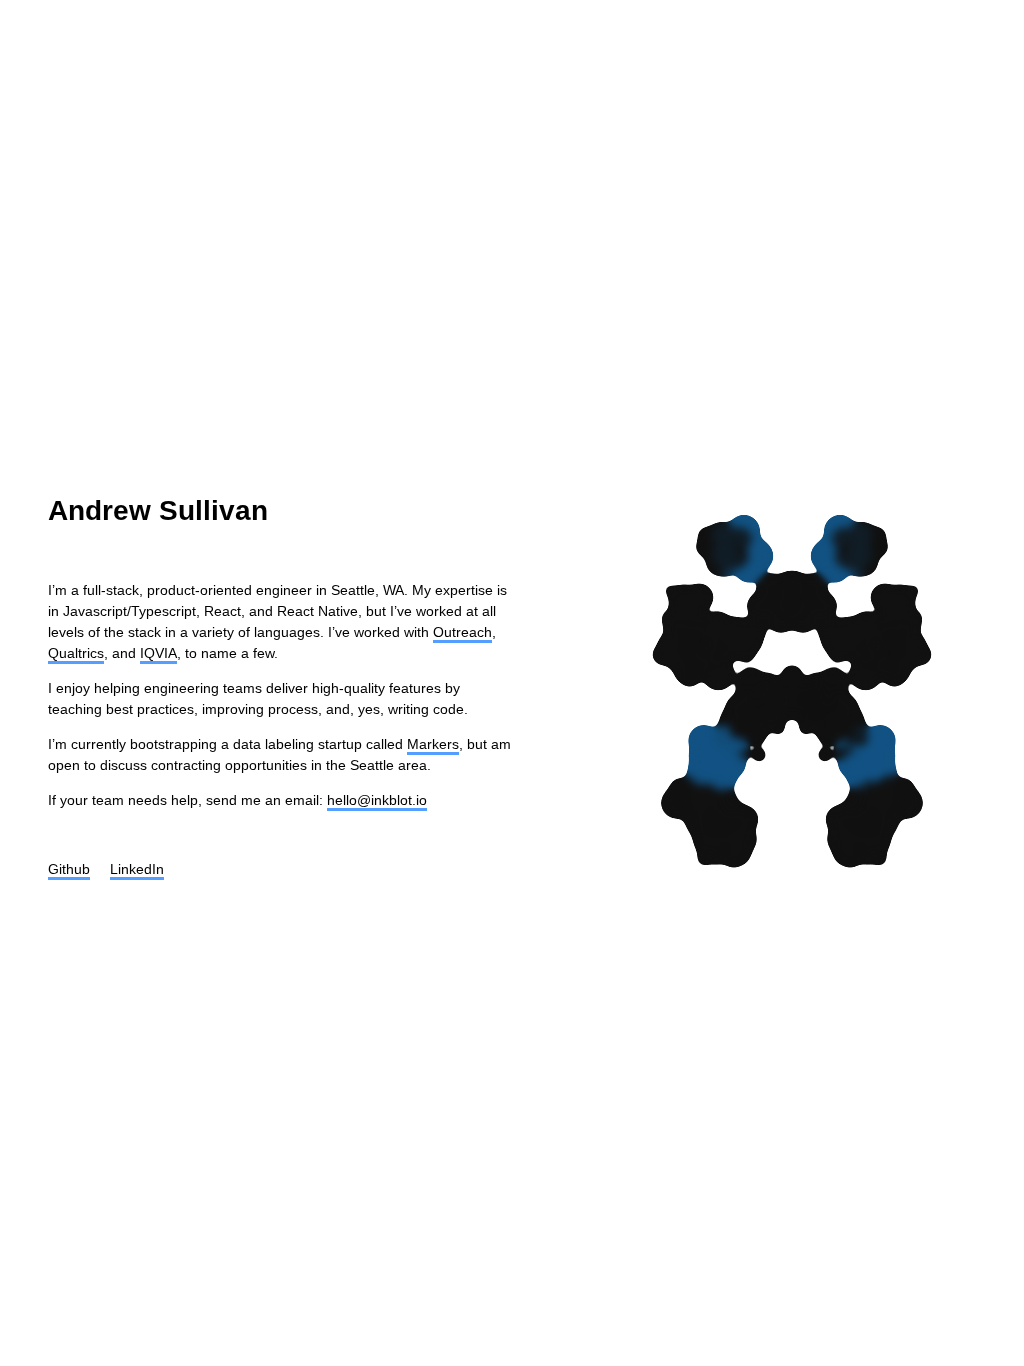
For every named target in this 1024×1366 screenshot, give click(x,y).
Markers (433, 744)
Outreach (462, 632)
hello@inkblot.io (377, 800)
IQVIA (158, 653)
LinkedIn (137, 869)
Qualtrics (76, 653)
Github (69, 869)
